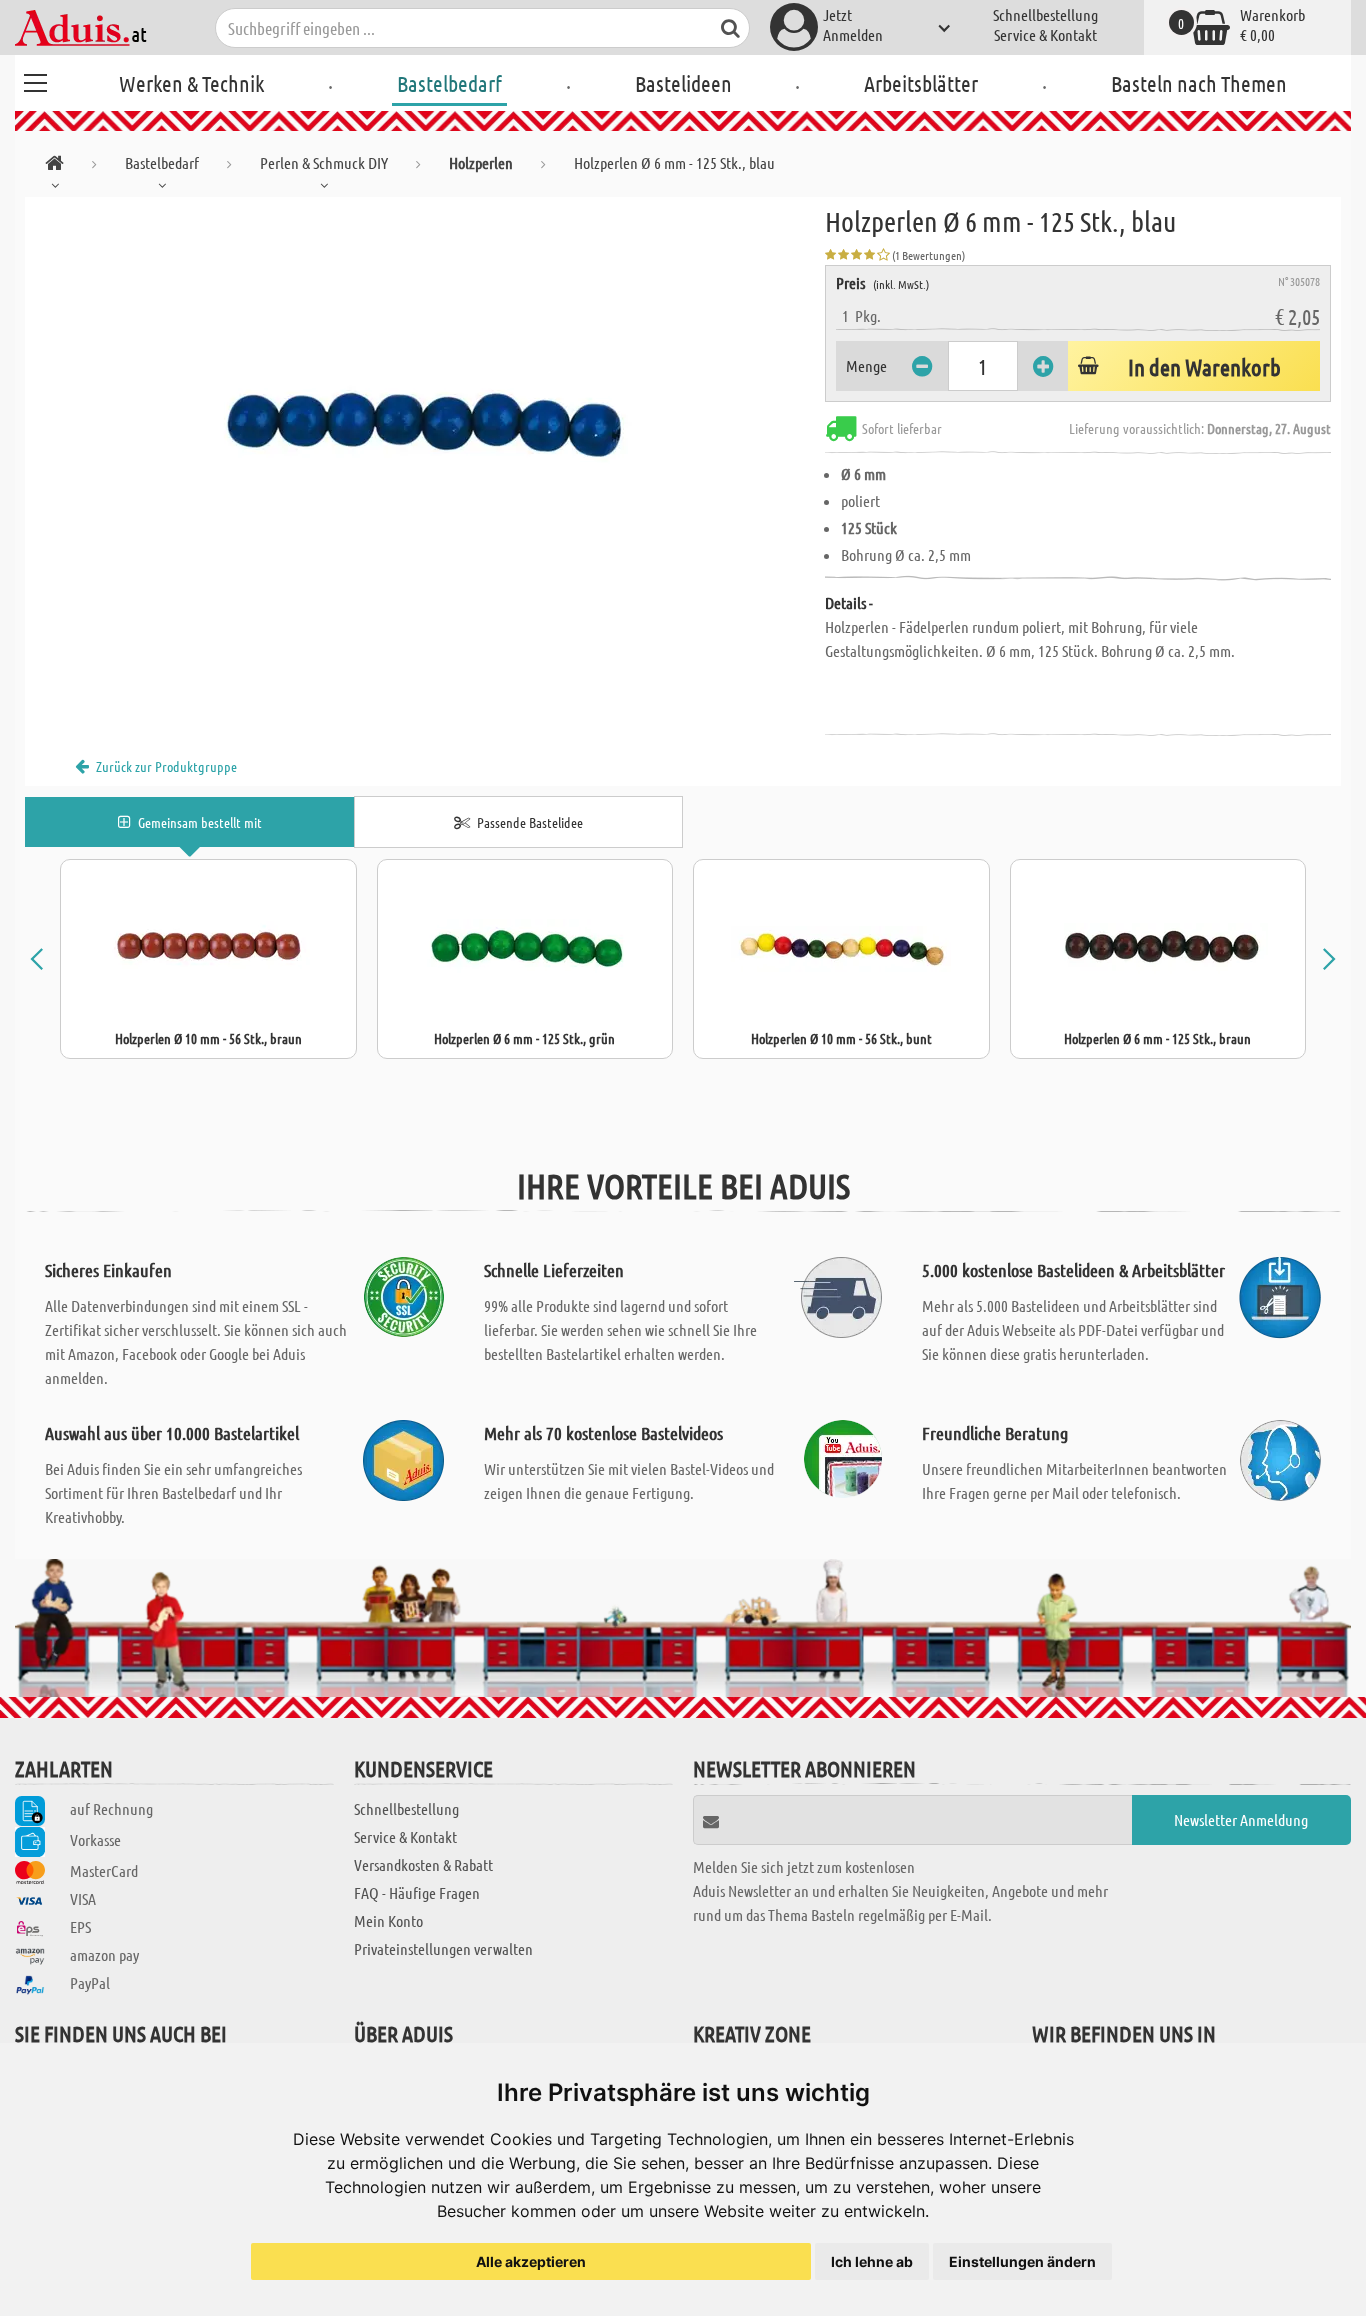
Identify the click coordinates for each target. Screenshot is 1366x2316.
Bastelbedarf (449, 83)
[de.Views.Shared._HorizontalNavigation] (54, 166)
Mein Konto (388, 1920)
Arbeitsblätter (921, 83)
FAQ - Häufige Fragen (417, 1892)
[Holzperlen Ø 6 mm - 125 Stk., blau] (425, 422)
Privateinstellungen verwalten (443, 1948)
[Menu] (35, 80)
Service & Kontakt (1045, 34)
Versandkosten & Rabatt (423, 1864)
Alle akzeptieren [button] (531, 2261)
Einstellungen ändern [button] (1022, 2261)
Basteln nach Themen (1199, 83)
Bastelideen (683, 83)
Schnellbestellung (1045, 14)
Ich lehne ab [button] (872, 2261)
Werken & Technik (191, 83)
